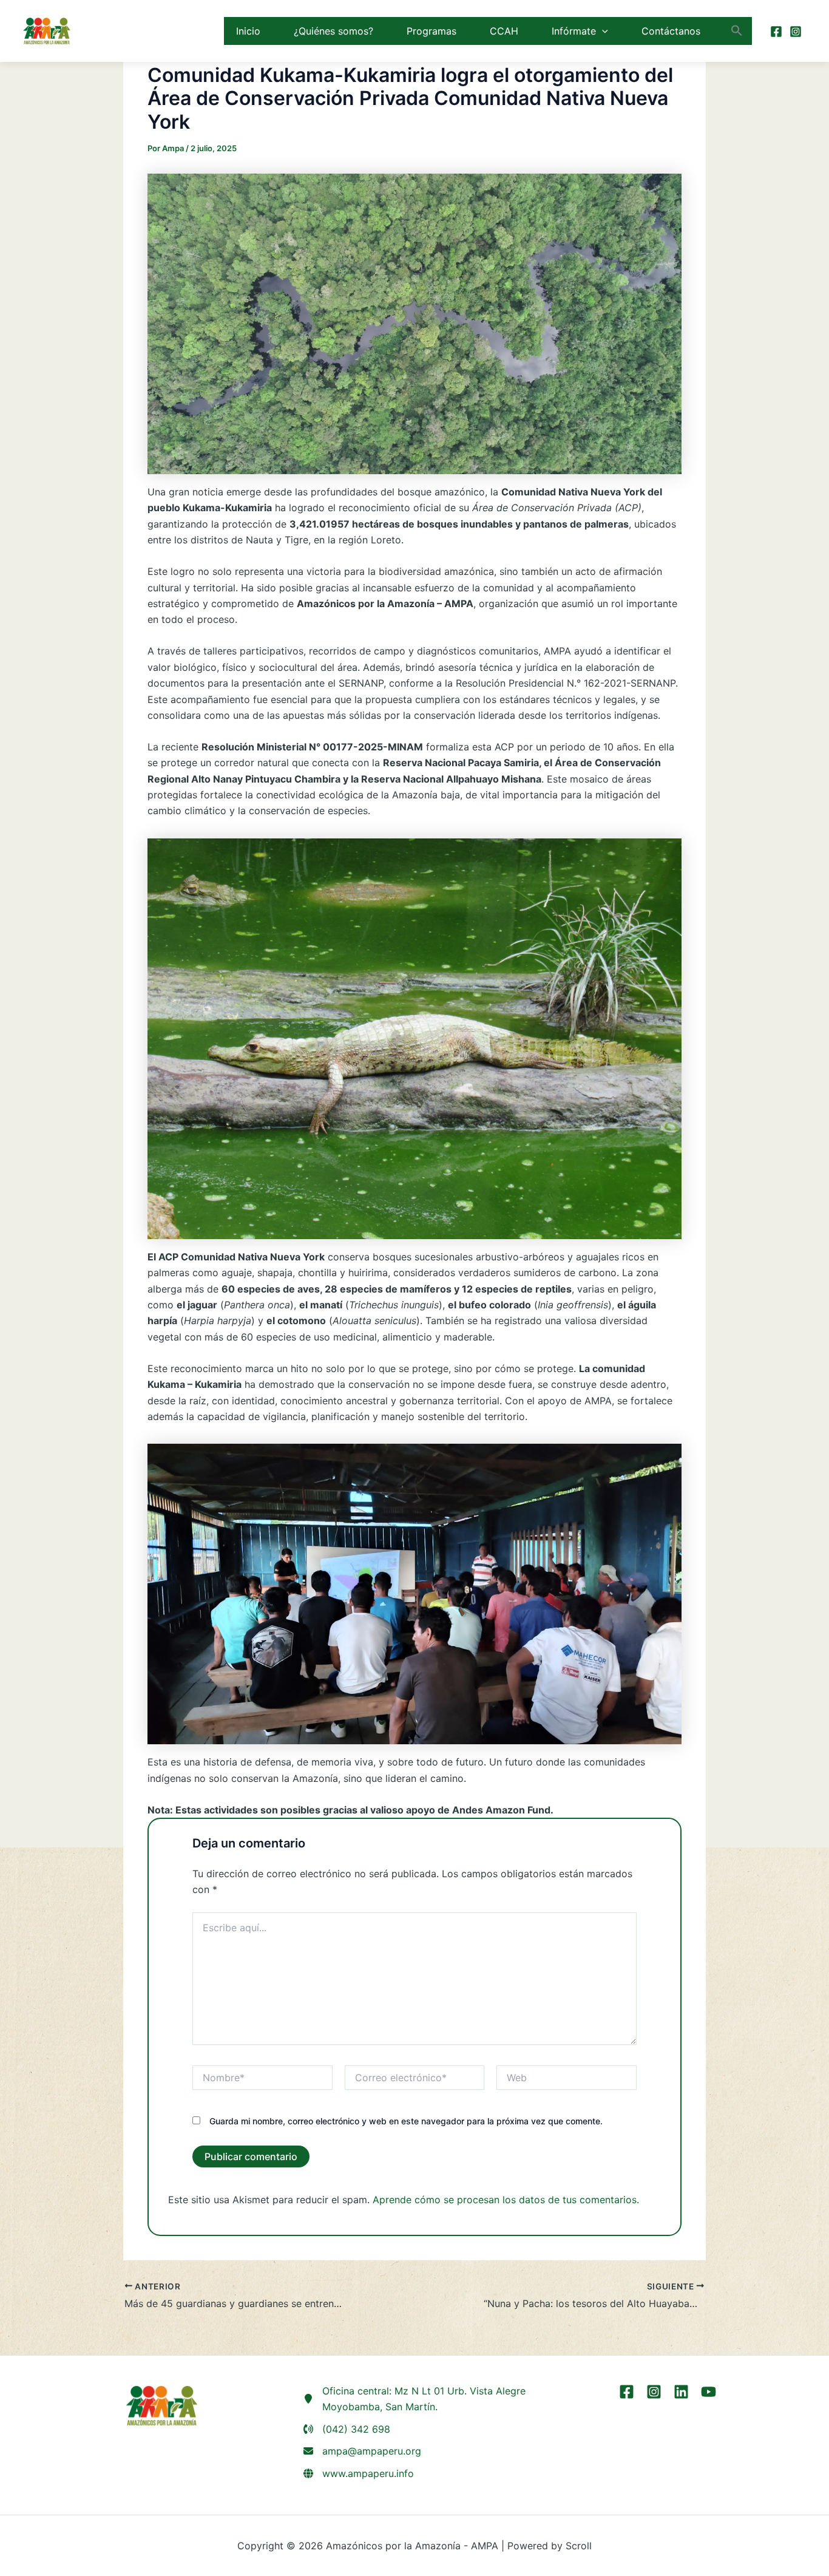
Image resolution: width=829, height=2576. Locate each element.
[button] (602, 31)
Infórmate (574, 31)
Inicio (248, 31)
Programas (431, 31)
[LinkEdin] (681, 2392)
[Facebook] (776, 32)
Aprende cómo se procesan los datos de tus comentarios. (506, 2200)
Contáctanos (671, 31)
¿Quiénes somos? (333, 31)
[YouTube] (709, 2392)
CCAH (504, 31)
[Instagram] (796, 32)
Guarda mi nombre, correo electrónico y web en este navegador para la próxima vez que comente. (406, 2121)
